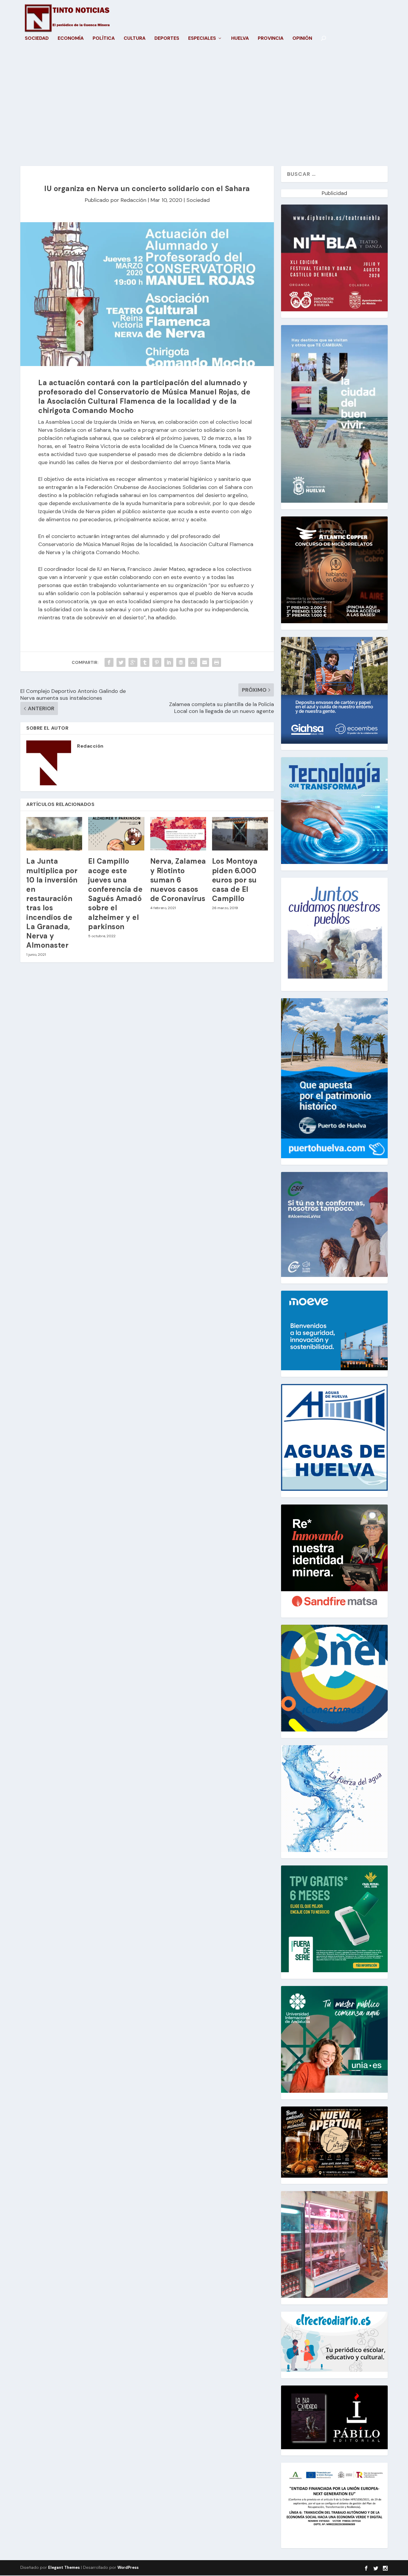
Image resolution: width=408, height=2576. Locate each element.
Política (104, 39)
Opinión (302, 39)
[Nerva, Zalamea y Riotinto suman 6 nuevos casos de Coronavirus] (178, 834)
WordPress (128, 2567)
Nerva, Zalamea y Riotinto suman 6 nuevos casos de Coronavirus (178, 880)
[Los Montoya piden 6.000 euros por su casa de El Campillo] (240, 834)
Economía (71, 39)
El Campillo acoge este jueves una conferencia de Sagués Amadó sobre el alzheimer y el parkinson (115, 894)
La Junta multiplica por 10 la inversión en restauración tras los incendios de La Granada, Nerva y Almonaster (52, 903)
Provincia (271, 39)
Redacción (134, 200)
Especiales (202, 39)
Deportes (167, 39)
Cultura (135, 39)
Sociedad (37, 39)
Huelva (240, 39)
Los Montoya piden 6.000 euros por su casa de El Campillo (235, 880)
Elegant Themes (64, 2567)
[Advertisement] (204, 109)
